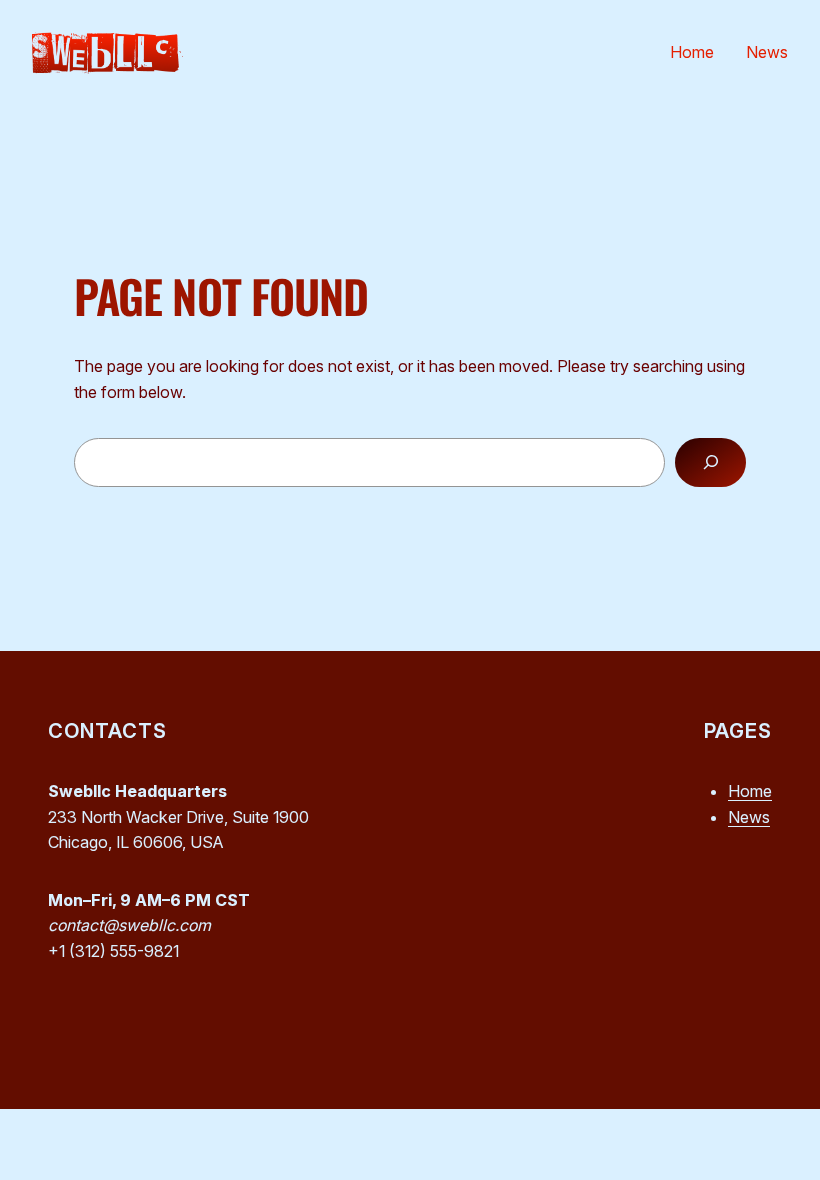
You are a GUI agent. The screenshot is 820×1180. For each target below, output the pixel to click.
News (749, 817)
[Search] (710, 462)
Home (750, 791)
